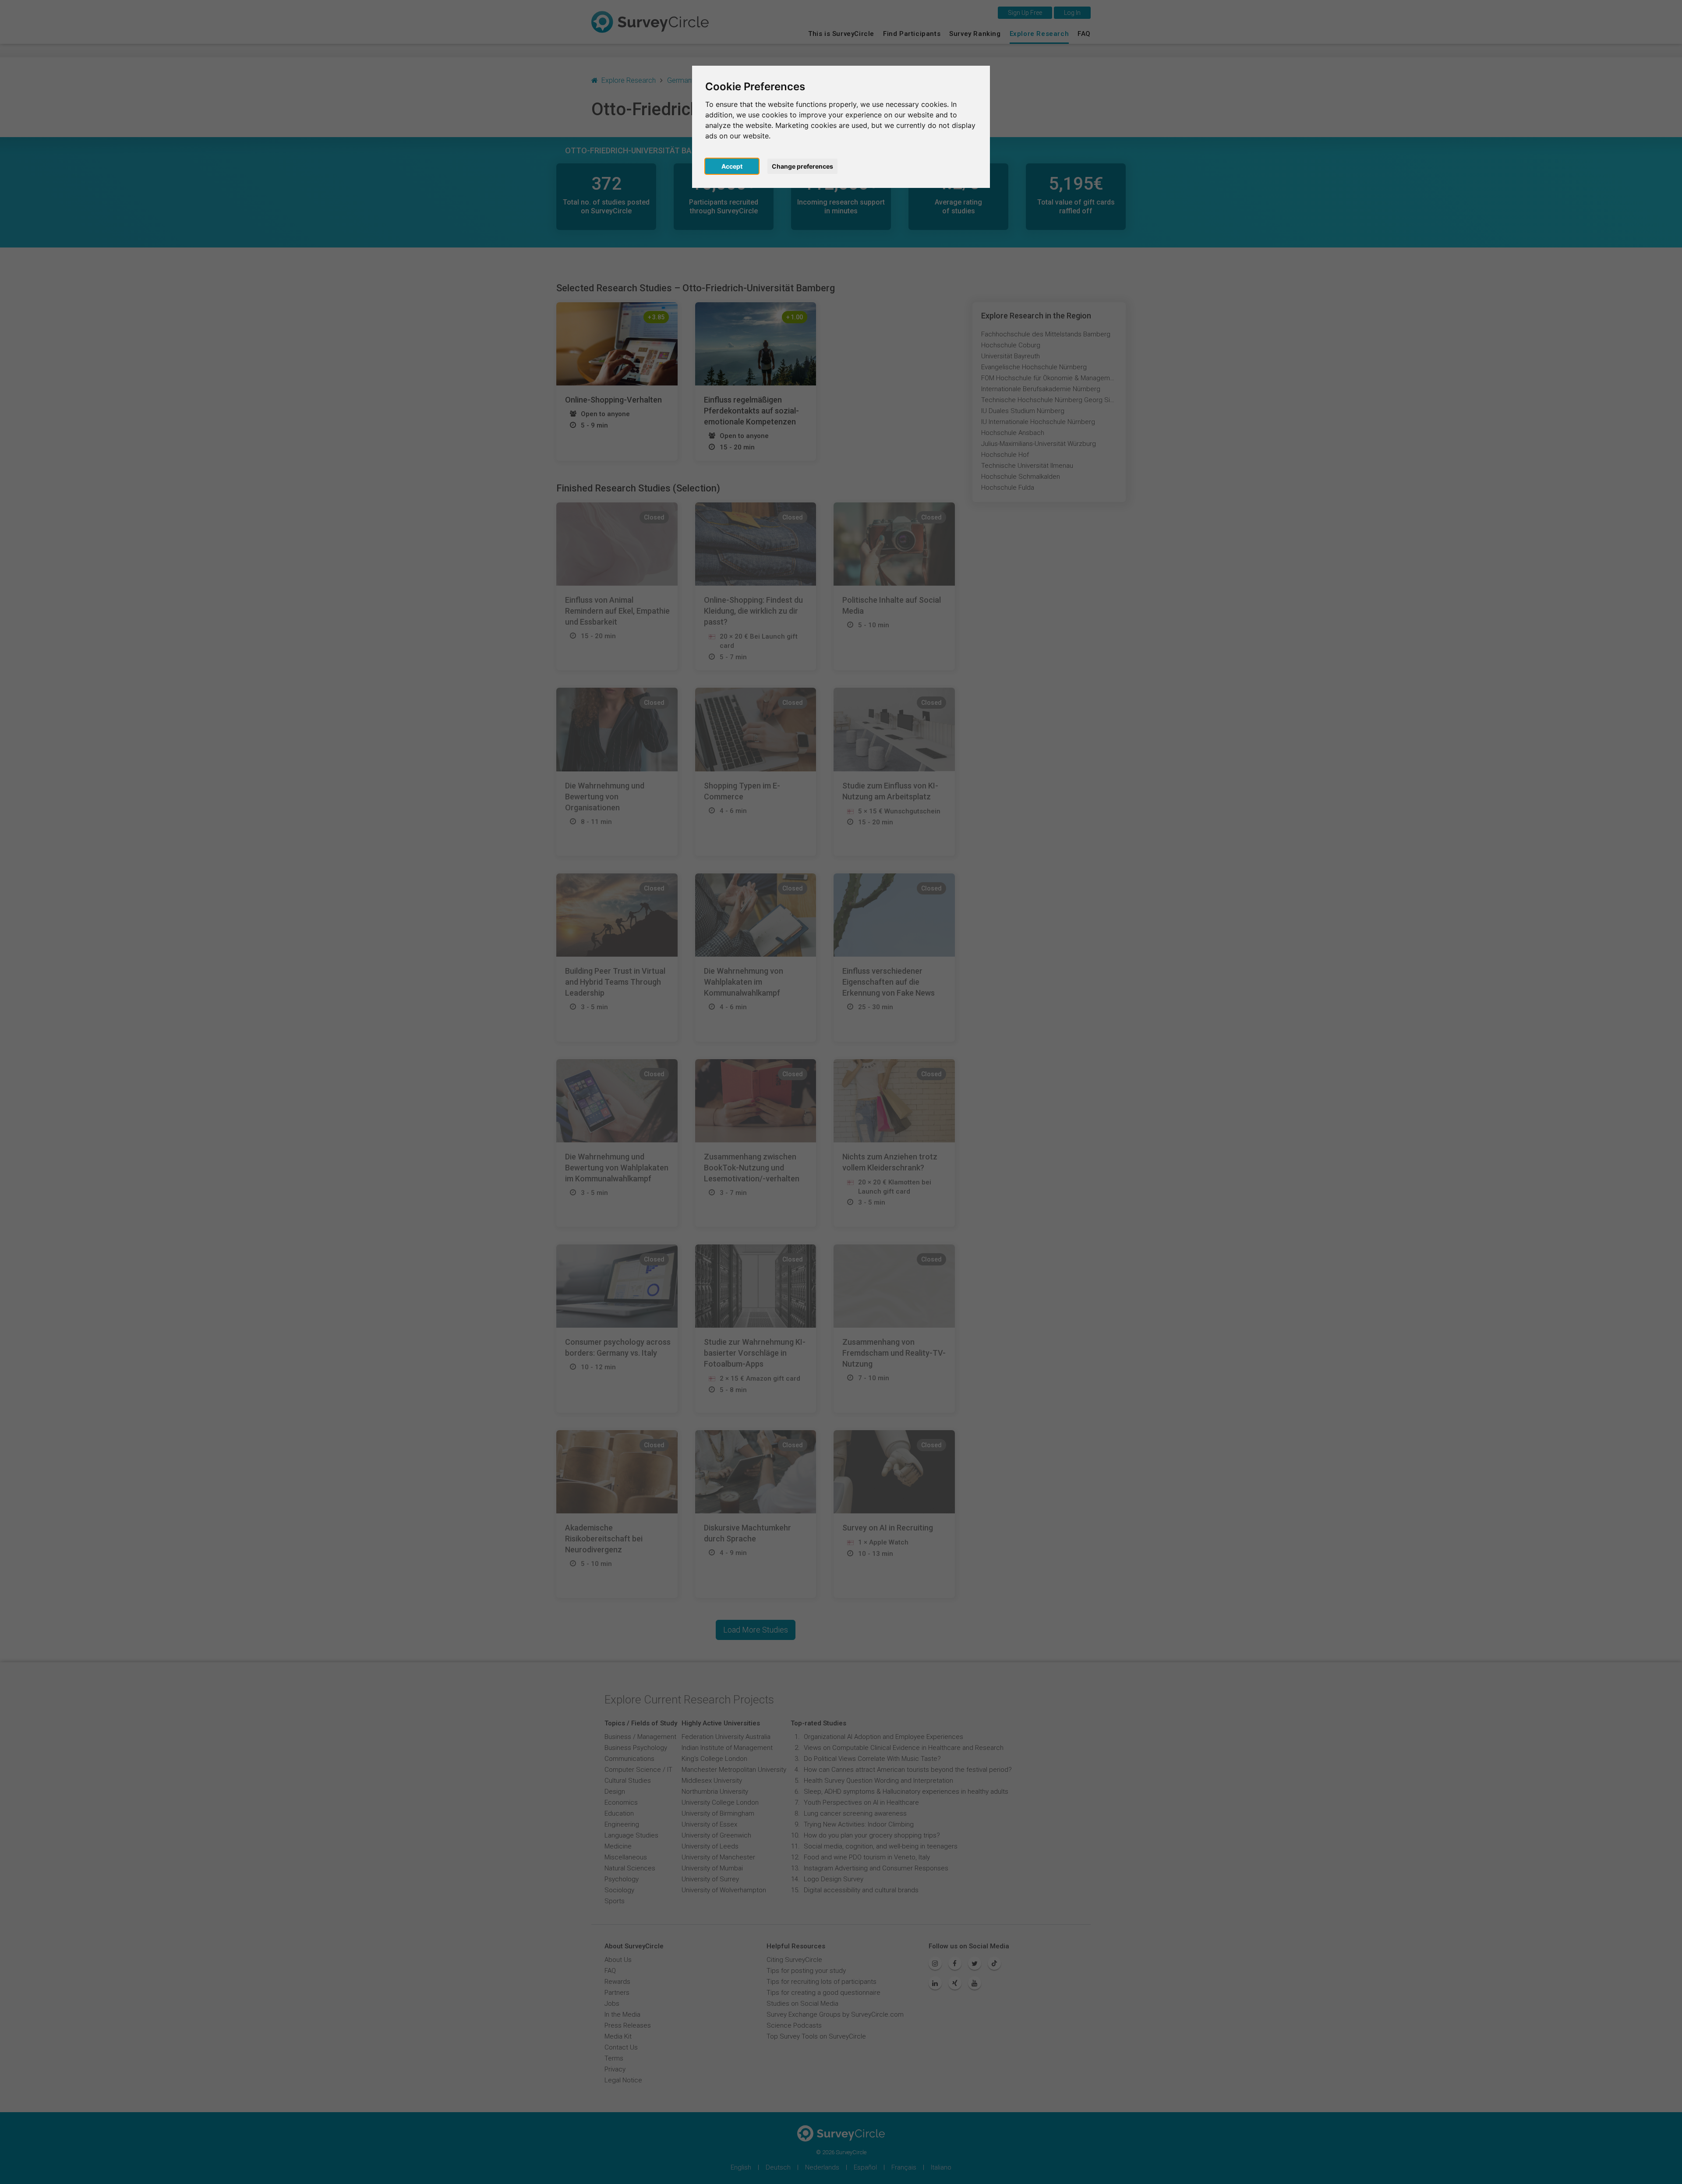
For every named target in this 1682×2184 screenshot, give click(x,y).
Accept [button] (732, 166)
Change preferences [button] (802, 166)
